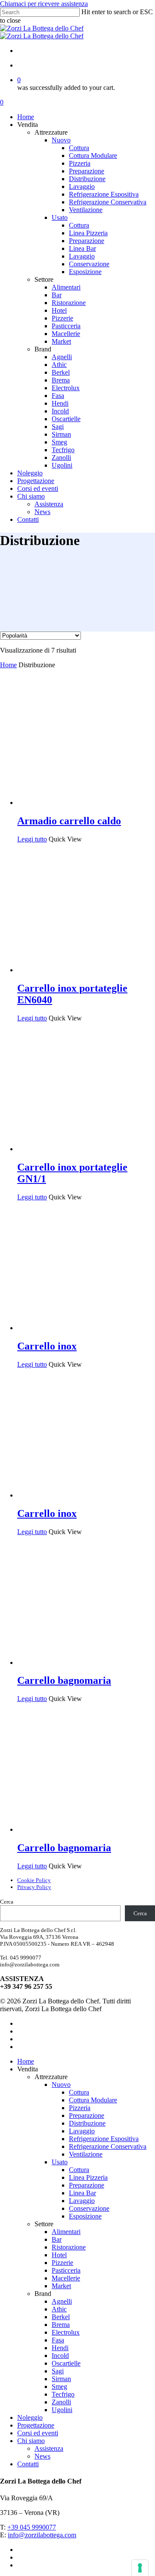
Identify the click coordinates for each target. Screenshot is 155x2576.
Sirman (61, 2379)
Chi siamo (31, 2441)
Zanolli (61, 2402)
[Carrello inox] (82, 1328)
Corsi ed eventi (38, 2433)
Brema (61, 2325)
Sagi (58, 2371)
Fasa (58, 2340)
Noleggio (30, 2417)
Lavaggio (82, 2131)
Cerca (7, 1902)
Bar (57, 2239)
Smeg (59, 2386)
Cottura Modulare (93, 2100)
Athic (59, 2309)
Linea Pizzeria (88, 2177)
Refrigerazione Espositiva (104, 2139)
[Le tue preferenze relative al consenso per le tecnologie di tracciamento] (140, 2568)
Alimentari (66, 2232)
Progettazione (36, 2425)
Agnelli (62, 2301)
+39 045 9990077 (32, 2527)
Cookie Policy (34, 1880)
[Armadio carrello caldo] (82, 803)
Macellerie (66, 2278)
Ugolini (62, 2410)
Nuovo (61, 2085)
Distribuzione (87, 2123)
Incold (60, 2356)
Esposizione (85, 2216)
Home (8, 665)
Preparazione (87, 2115)
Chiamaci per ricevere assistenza (44, 4)
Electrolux (66, 2332)
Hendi (60, 2348)
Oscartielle (66, 2363)
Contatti (28, 2464)
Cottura (79, 2092)
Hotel (59, 2255)
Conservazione (89, 2208)
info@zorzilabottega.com (42, 2535)
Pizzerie (62, 2263)
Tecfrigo (63, 2394)
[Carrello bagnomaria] (82, 1662)
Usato (60, 2162)
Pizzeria (80, 2108)
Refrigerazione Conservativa (108, 2146)
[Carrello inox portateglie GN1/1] (82, 1149)
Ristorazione (69, 2247)
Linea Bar (82, 2193)
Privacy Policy (34, 1887)
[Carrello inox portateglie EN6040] (82, 970)
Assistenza (49, 2448)
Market (61, 2286)
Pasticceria (66, 2270)
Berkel (61, 2317)
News (42, 2456)
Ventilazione (86, 2154)
